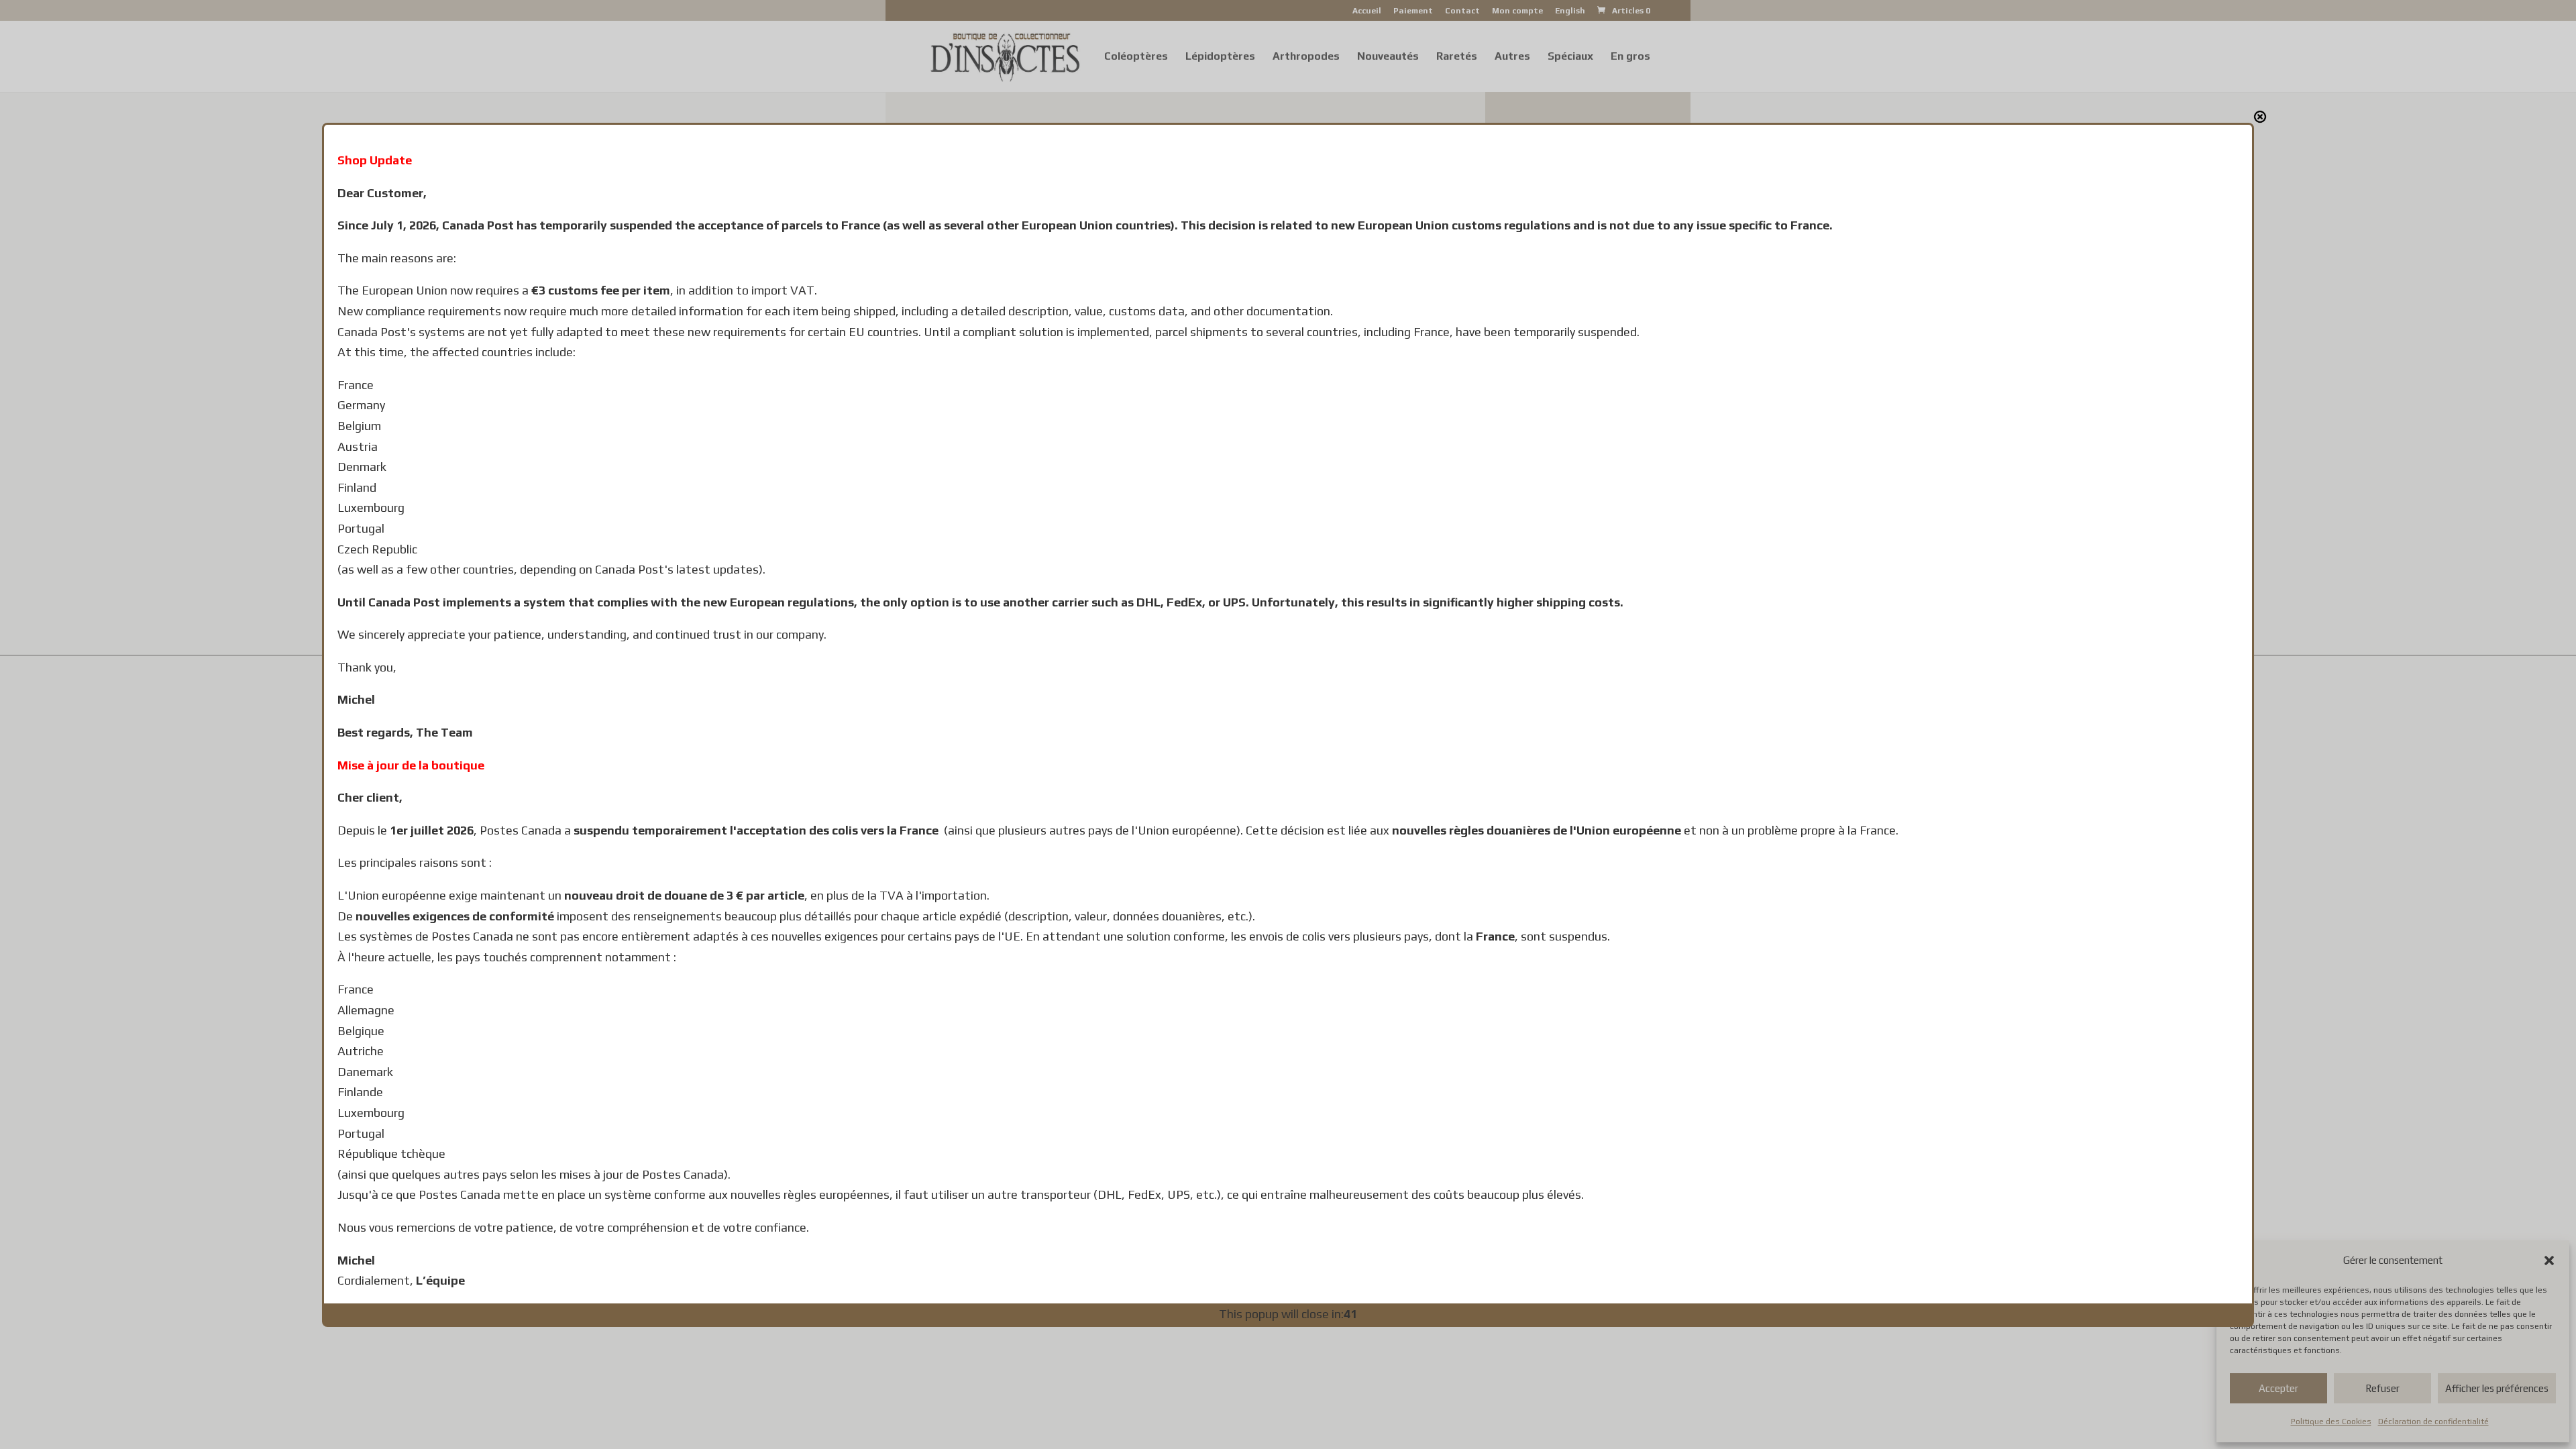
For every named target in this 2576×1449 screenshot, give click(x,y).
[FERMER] (2260, 117)
